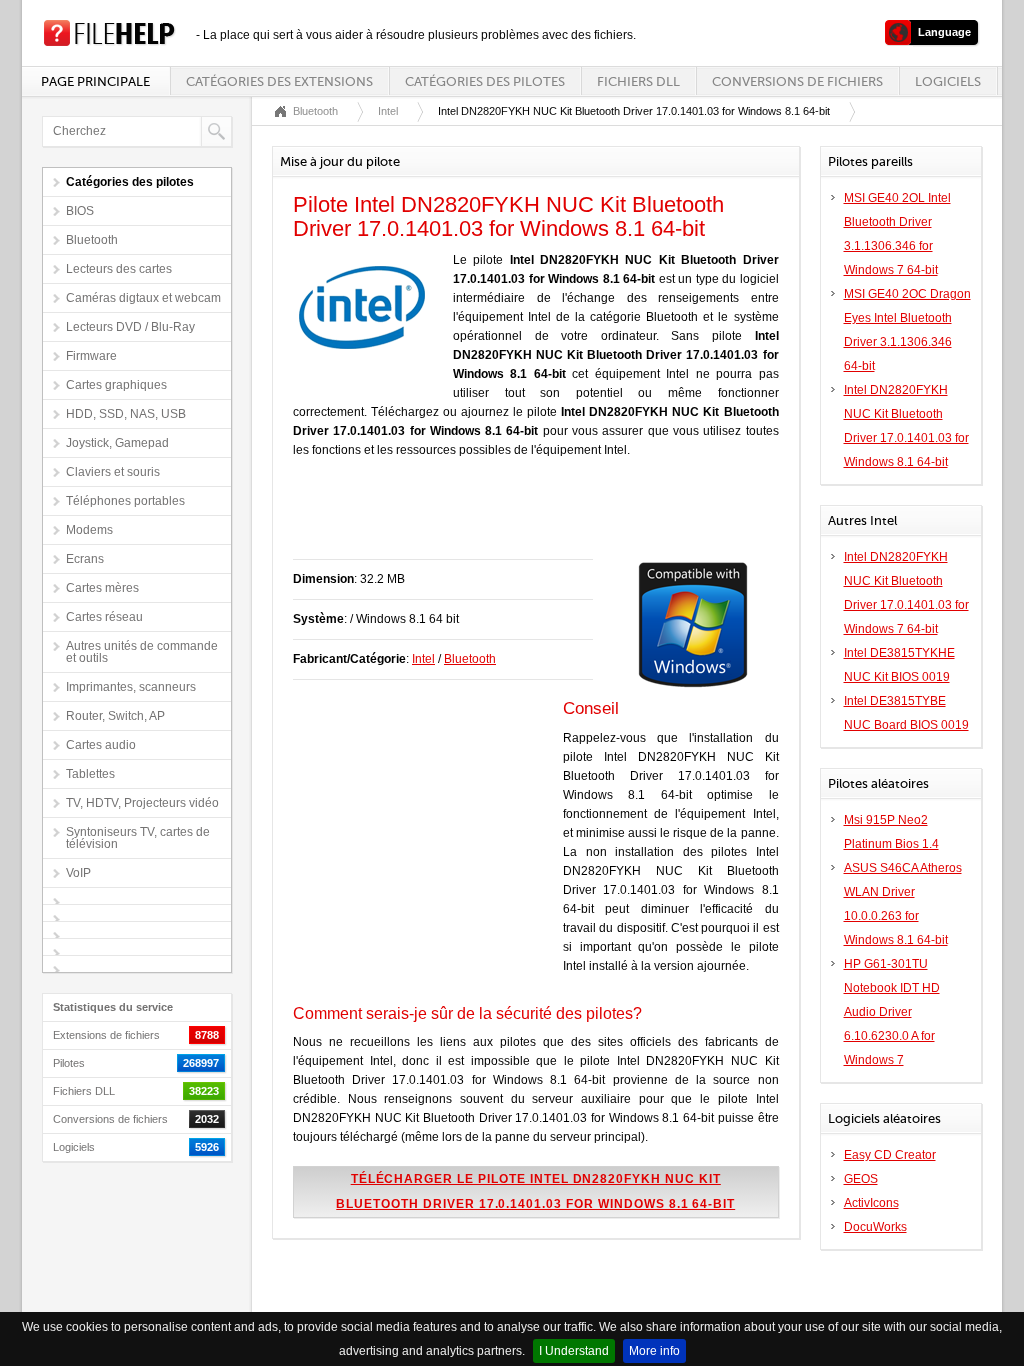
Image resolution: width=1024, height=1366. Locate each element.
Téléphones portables (125, 501)
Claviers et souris (113, 472)
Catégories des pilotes (485, 81)
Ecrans (85, 559)
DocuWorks (875, 1227)
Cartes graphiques (116, 385)
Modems (89, 530)
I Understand (574, 1351)
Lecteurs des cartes (119, 269)
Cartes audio (101, 745)
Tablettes (90, 774)
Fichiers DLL (638, 81)
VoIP (78, 873)
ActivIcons (871, 1203)
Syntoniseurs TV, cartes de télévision (138, 838)
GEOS (861, 1179)
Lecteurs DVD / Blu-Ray (130, 327)
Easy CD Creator (890, 1155)
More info (654, 1351)
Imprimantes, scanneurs (131, 687)
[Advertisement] (527, 519)
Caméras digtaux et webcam (143, 298)
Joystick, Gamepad (117, 443)
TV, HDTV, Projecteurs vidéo (142, 803)
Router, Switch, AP (115, 716)
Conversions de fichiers (797, 81)
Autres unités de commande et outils (142, 652)
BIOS (80, 211)
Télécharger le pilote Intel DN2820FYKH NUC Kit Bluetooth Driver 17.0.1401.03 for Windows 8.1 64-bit (535, 1191)
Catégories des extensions (279, 81)
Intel (388, 111)
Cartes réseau (104, 617)
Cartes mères (102, 588)
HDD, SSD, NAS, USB (126, 414)
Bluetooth (92, 240)
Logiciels (948, 81)
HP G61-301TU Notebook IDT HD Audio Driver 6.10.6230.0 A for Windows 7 (892, 1012)
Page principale (95, 81)
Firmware (91, 356)
